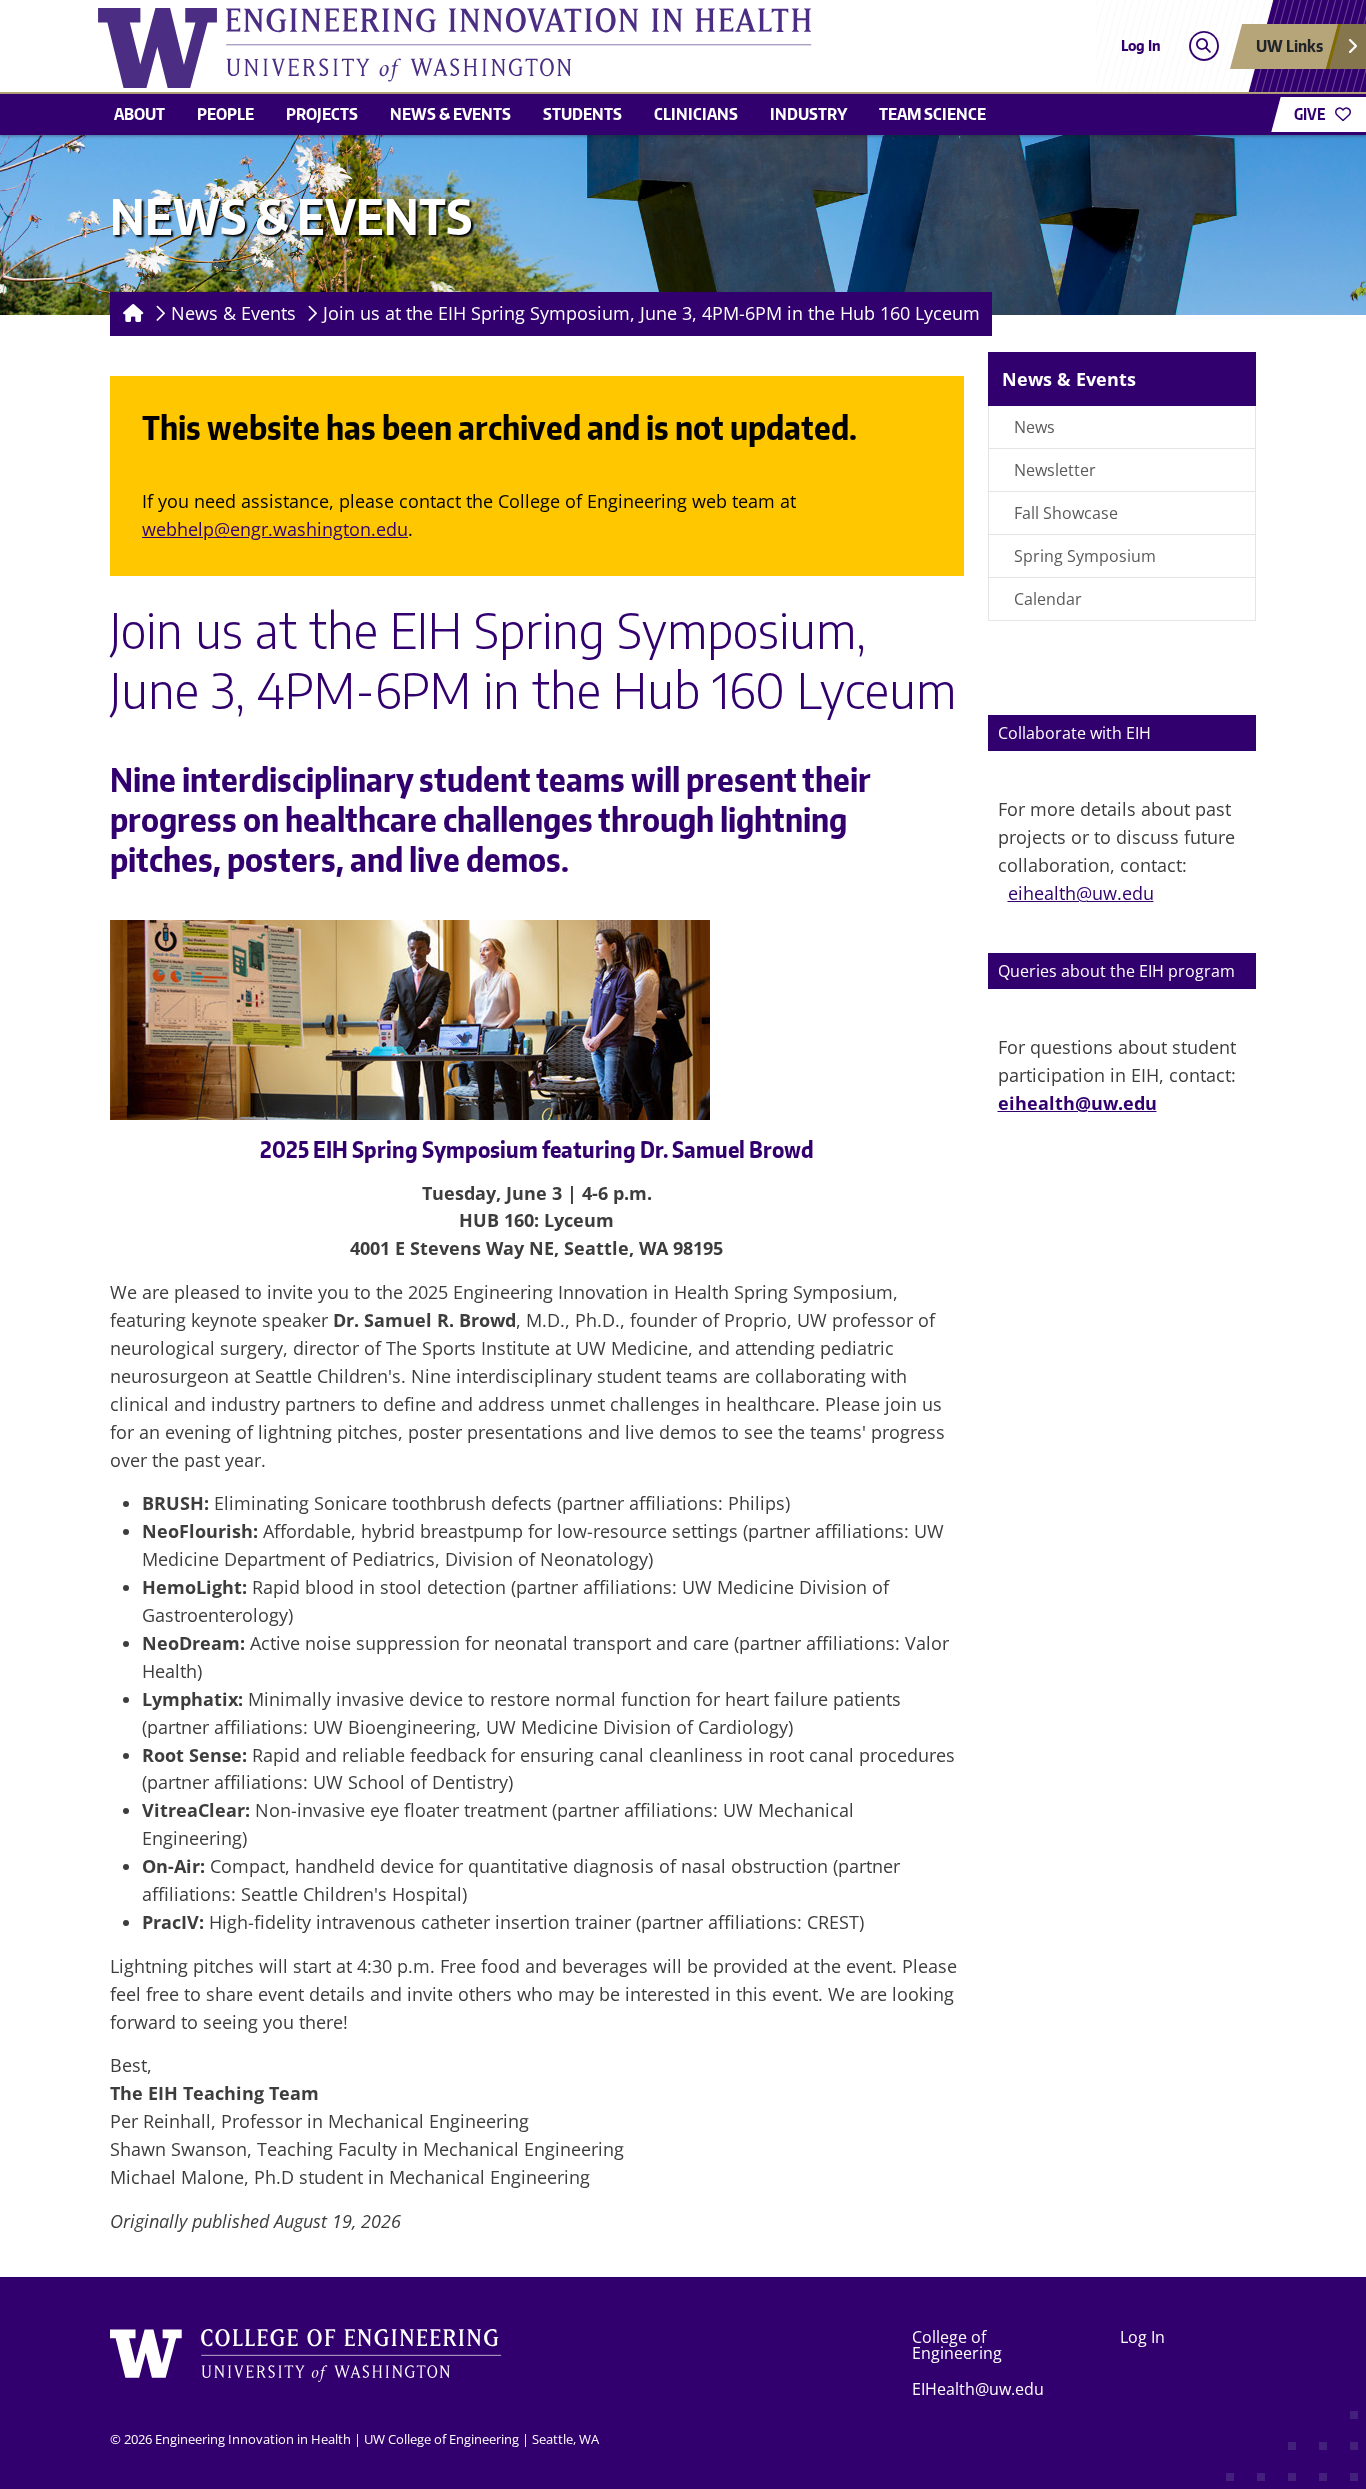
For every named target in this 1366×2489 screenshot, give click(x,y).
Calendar (1048, 599)
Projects (322, 114)
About (139, 114)
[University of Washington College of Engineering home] (306, 2363)
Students (582, 114)
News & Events (450, 114)
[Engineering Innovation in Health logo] (537, 48)
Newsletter (1055, 470)
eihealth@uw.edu (1081, 893)
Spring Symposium (1085, 556)
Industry (808, 114)
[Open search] (1203, 46)
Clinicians (696, 114)
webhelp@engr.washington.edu (275, 529)
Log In (1141, 45)
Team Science (932, 114)
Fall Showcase (1066, 513)
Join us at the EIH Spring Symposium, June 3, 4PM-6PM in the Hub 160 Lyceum (651, 313)
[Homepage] (129, 314)
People (225, 114)
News (1034, 427)
